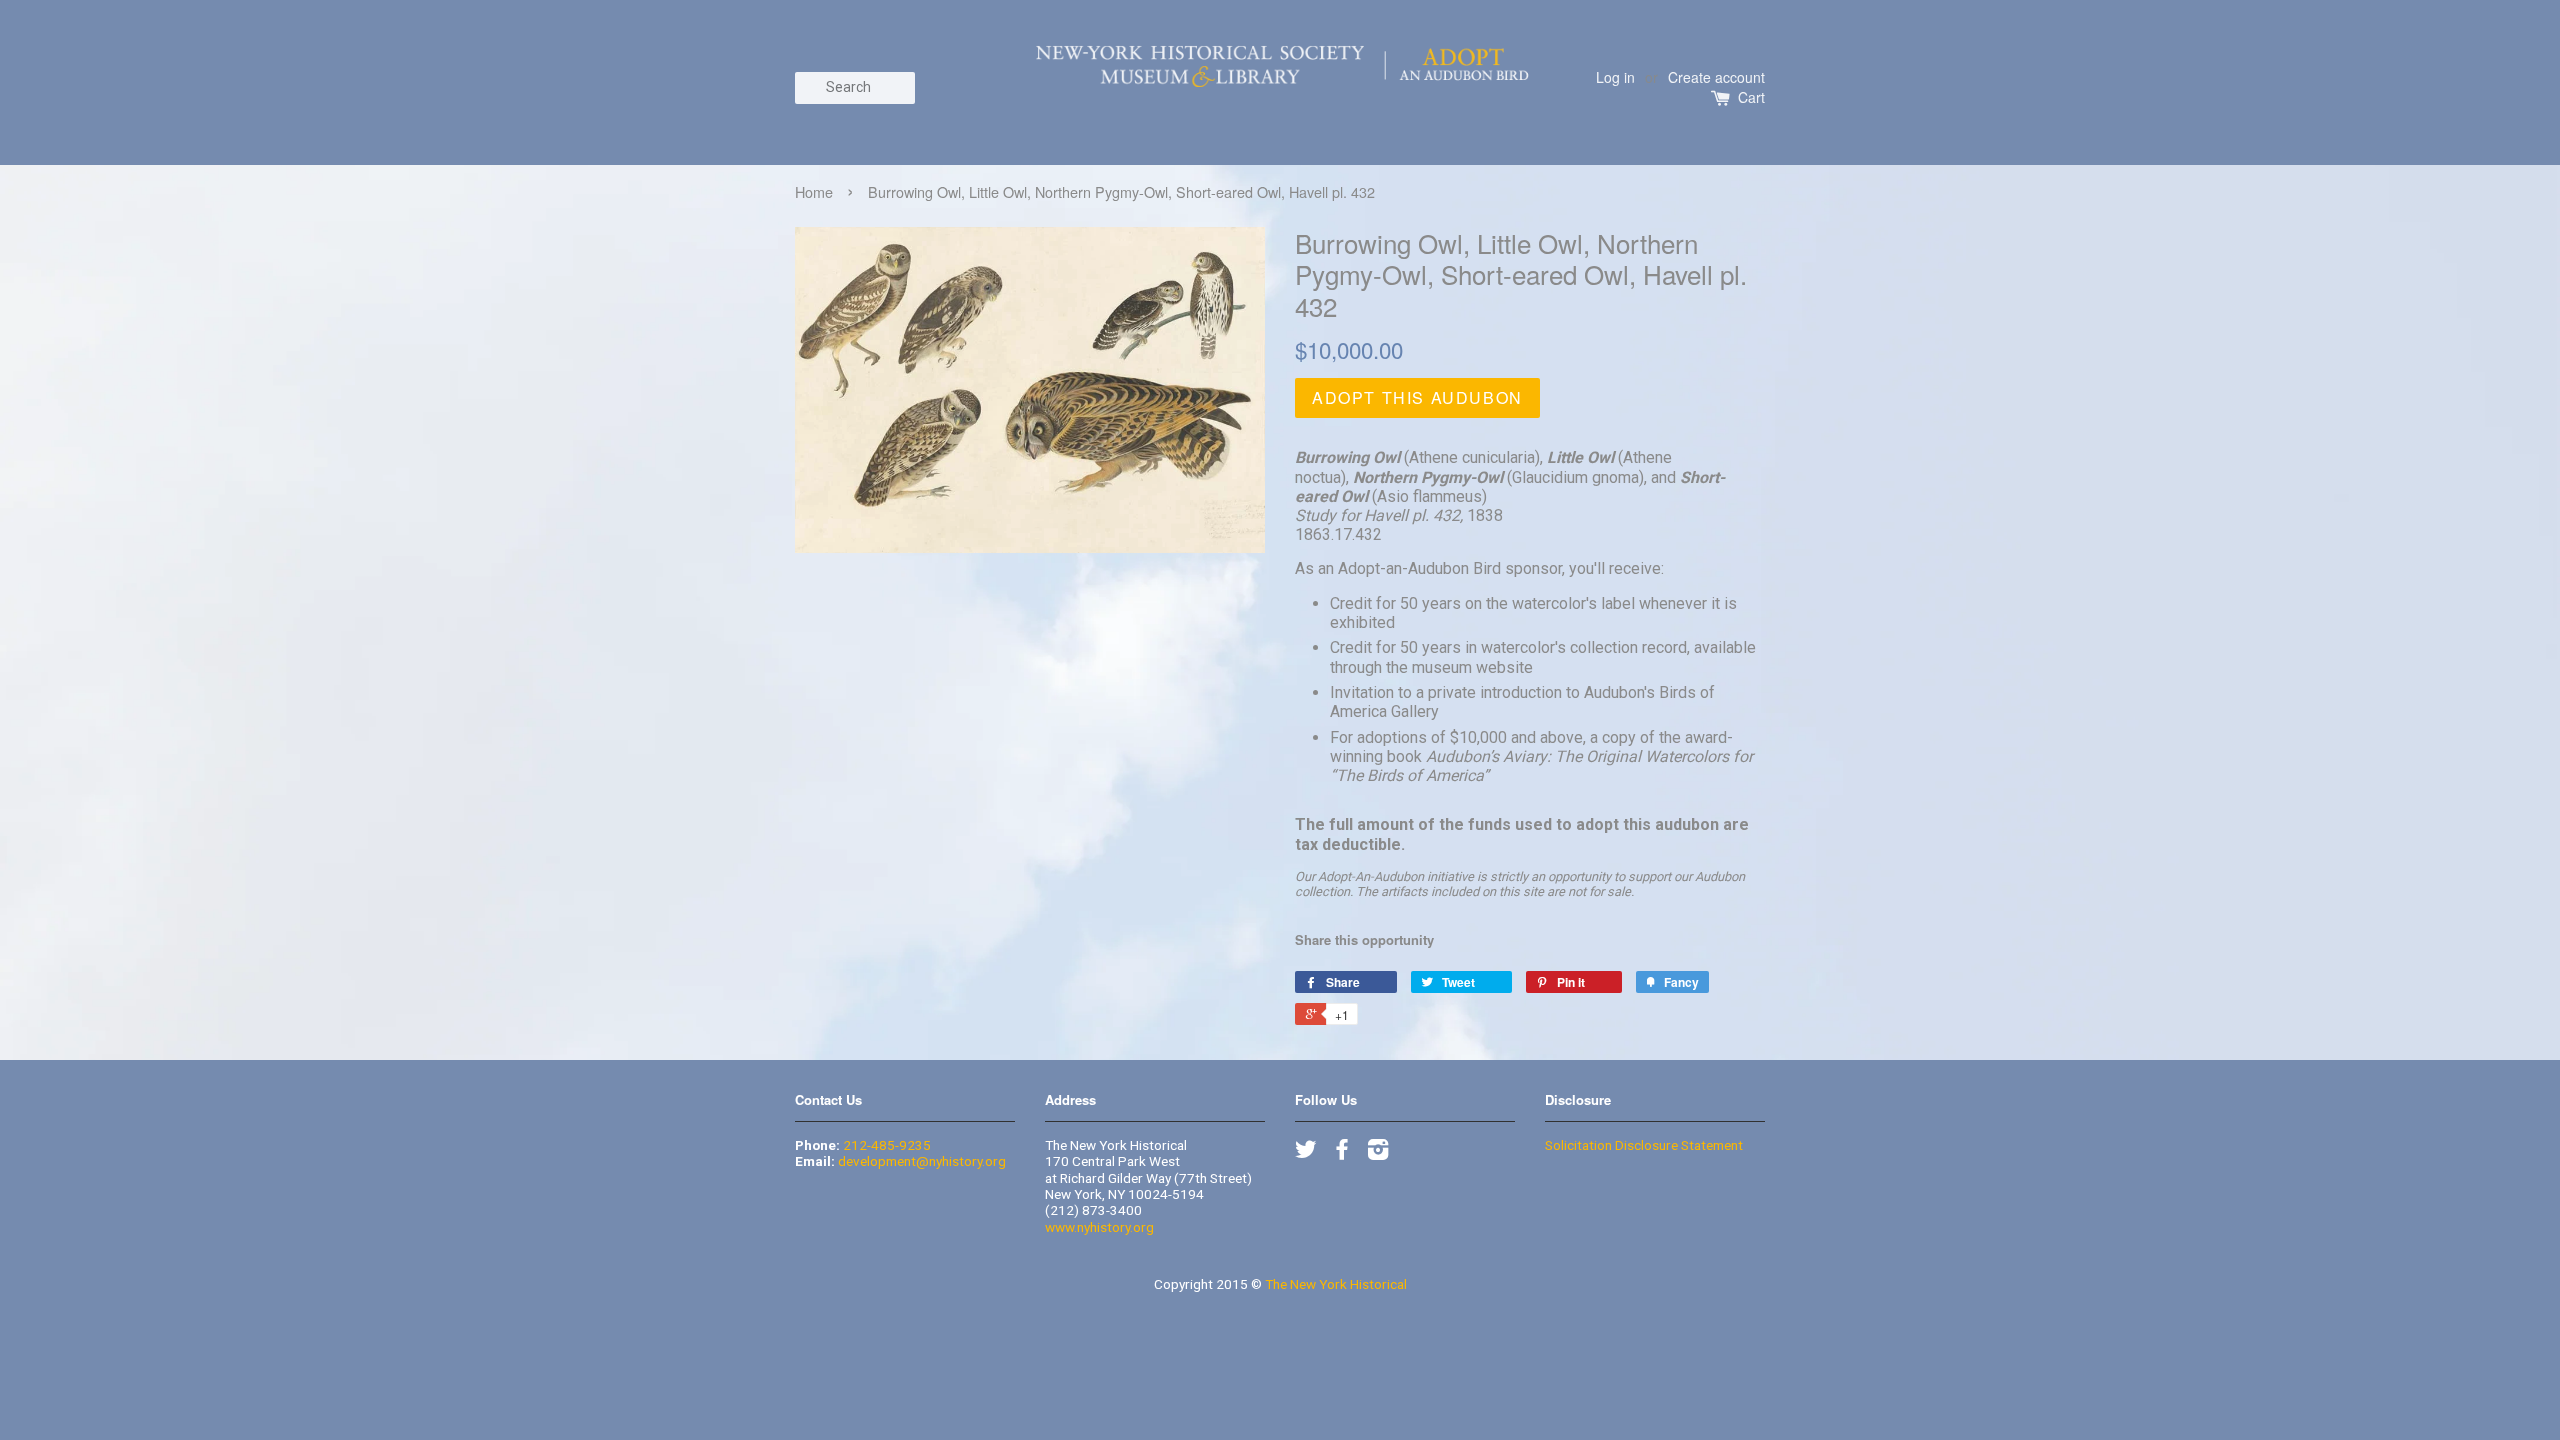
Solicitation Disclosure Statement (1644, 1145)
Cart (1751, 97)
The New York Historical (1336, 1284)
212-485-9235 (887, 1145)
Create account (1716, 77)
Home (814, 191)
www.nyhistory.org (1099, 1227)
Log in (1615, 77)
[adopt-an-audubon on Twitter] (1306, 1153)
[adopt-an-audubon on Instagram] (1378, 1153)
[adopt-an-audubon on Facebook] (1342, 1153)
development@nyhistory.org (922, 1161)
